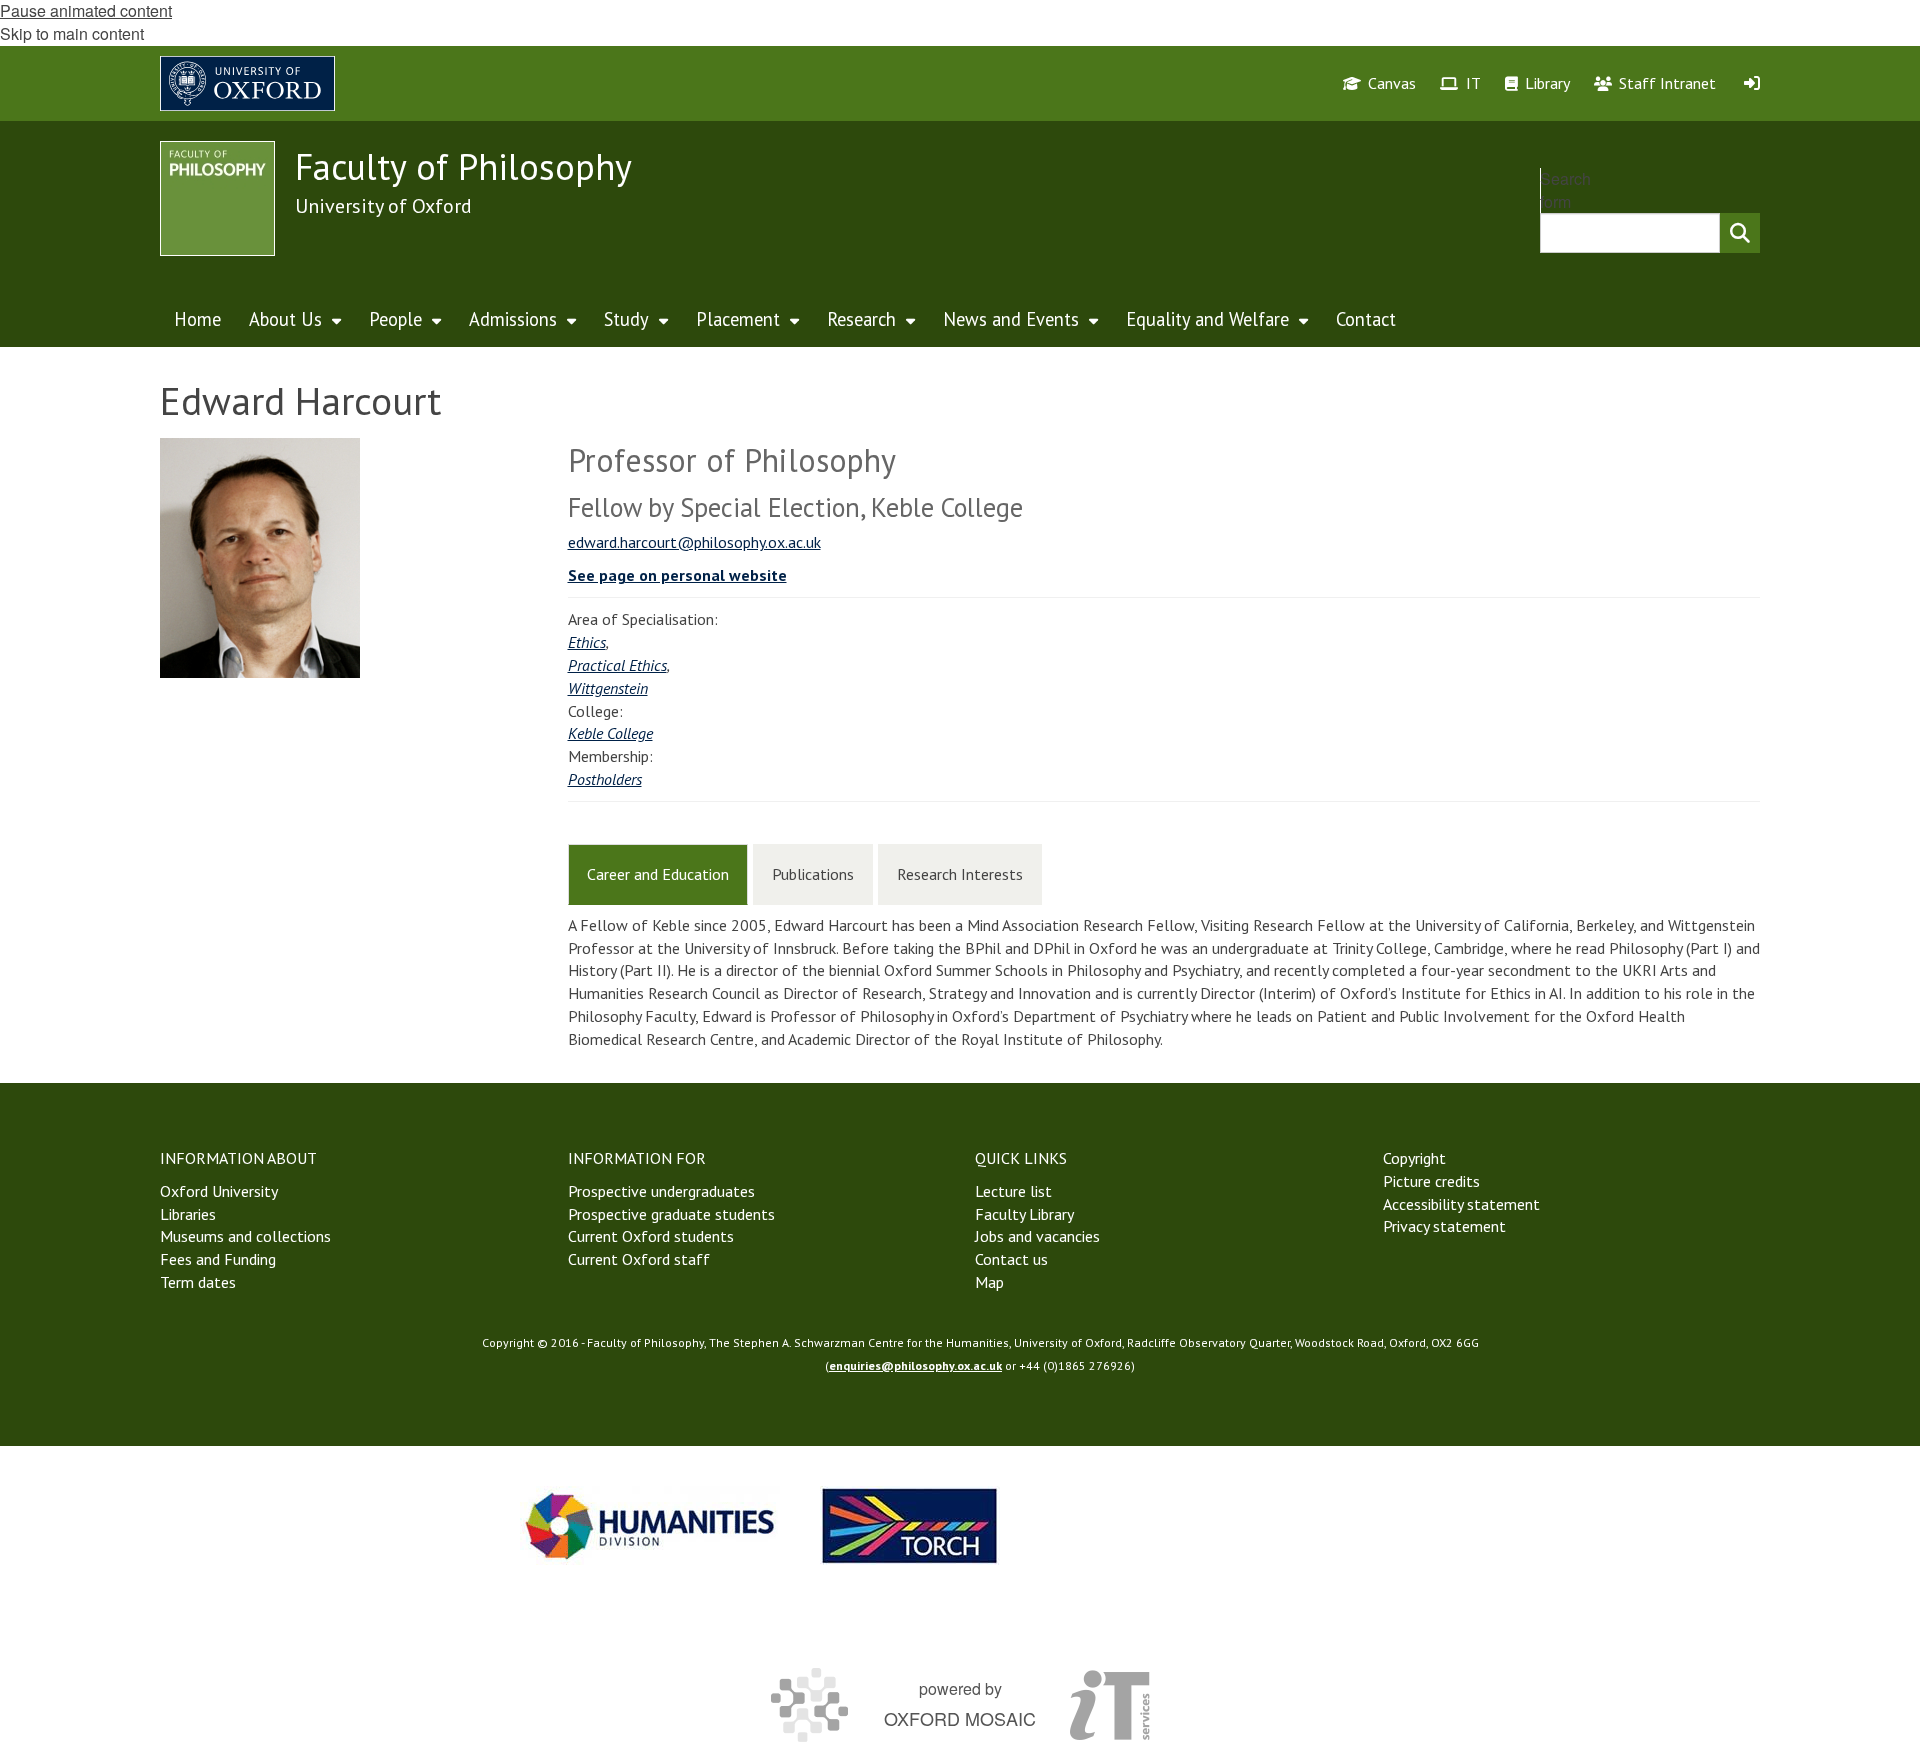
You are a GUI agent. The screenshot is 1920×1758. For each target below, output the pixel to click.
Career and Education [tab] (658, 874)
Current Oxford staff (639, 1259)
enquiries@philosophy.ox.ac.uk (915, 1365)
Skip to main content (72, 33)
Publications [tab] (813, 874)
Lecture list (1013, 1191)
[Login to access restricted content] (1752, 83)
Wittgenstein (608, 688)
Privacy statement (1444, 1226)
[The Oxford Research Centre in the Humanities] (910, 1525)
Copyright (1414, 1158)
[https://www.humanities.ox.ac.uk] (650, 1525)
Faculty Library (1024, 1214)
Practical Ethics (617, 665)
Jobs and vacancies (1037, 1236)
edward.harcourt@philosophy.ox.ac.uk (694, 542)
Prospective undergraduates (661, 1191)
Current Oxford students (651, 1236)
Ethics (587, 642)
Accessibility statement (1461, 1204)
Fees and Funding (218, 1259)
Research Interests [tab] (960, 874)
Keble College (610, 733)
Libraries (188, 1214)
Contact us (1011, 1259)
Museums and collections (245, 1236)
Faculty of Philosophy (463, 166)
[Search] (1740, 233)
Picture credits (1431, 1181)
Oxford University (219, 1191)
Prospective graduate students (671, 1214)
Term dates (198, 1282)
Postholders (605, 779)
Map (989, 1282)
